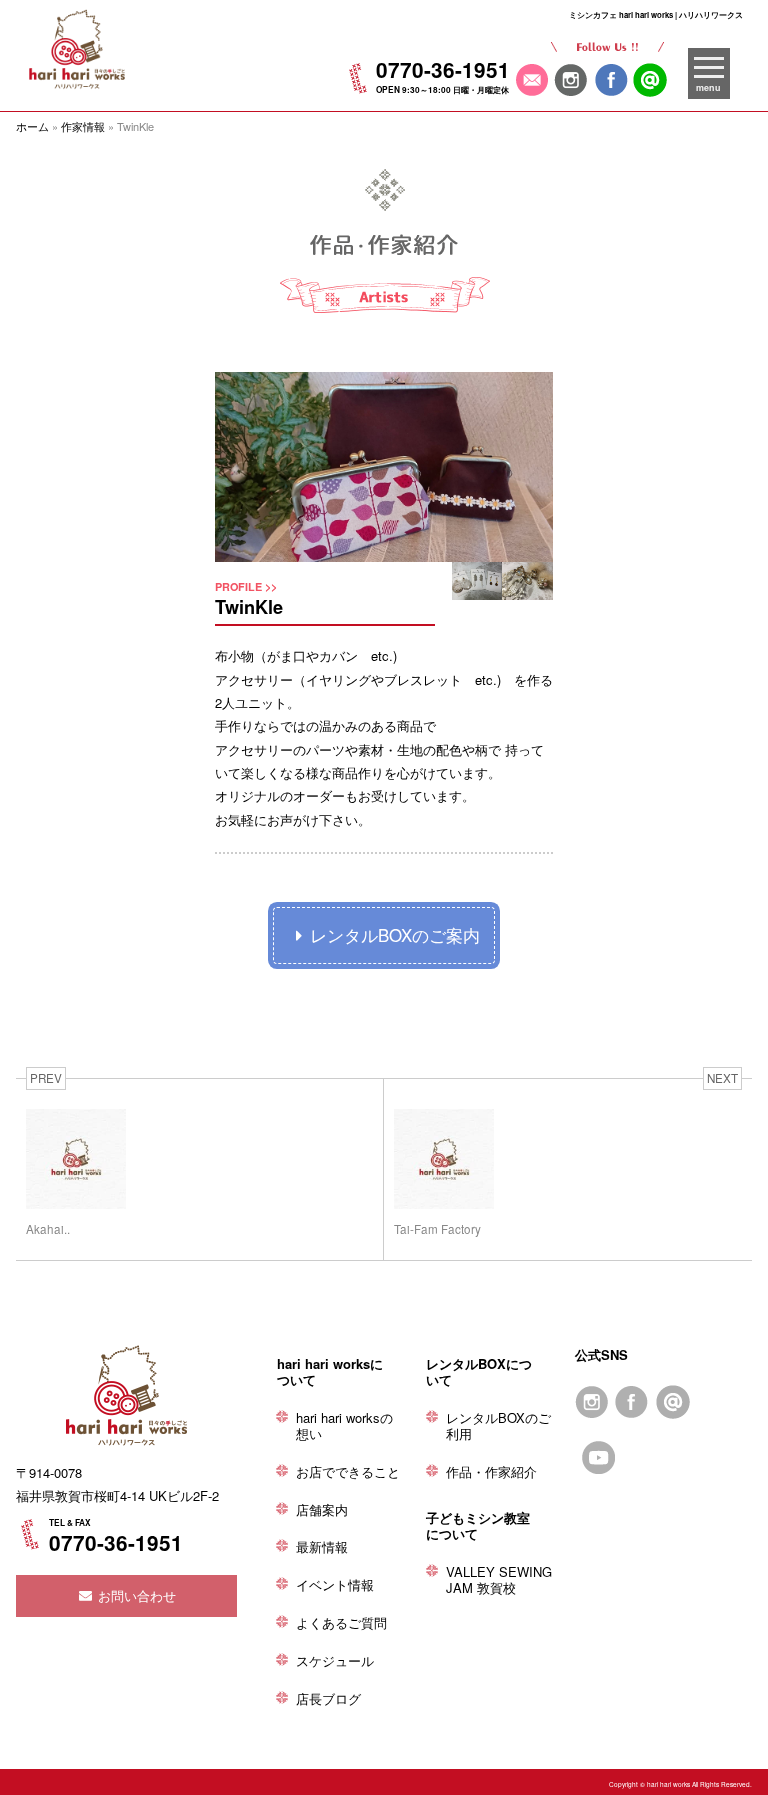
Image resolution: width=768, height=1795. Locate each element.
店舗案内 (322, 1509)
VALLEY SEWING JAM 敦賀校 (499, 1579)
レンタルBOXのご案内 (395, 935)
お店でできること (348, 1471)
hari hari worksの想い (344, 1425)
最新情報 (322, 1546)
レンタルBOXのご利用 (498, 1425)
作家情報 (83, 126)
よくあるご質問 (341, 1622)
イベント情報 (335, 1584)
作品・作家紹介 (491, 1471)
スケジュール (335, 1660)
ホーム (32, 126)
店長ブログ (328, 1698)
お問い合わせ (135, 1595)
